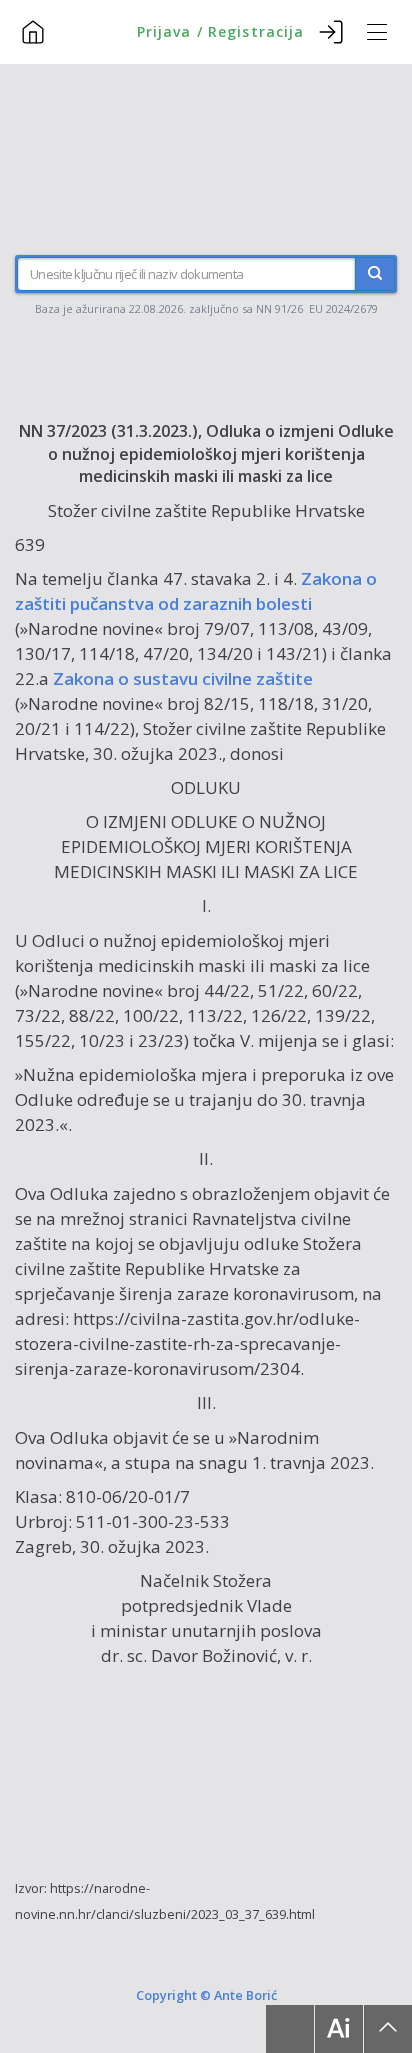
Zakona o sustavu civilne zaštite (183, 678)
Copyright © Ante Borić (206, 1995)
